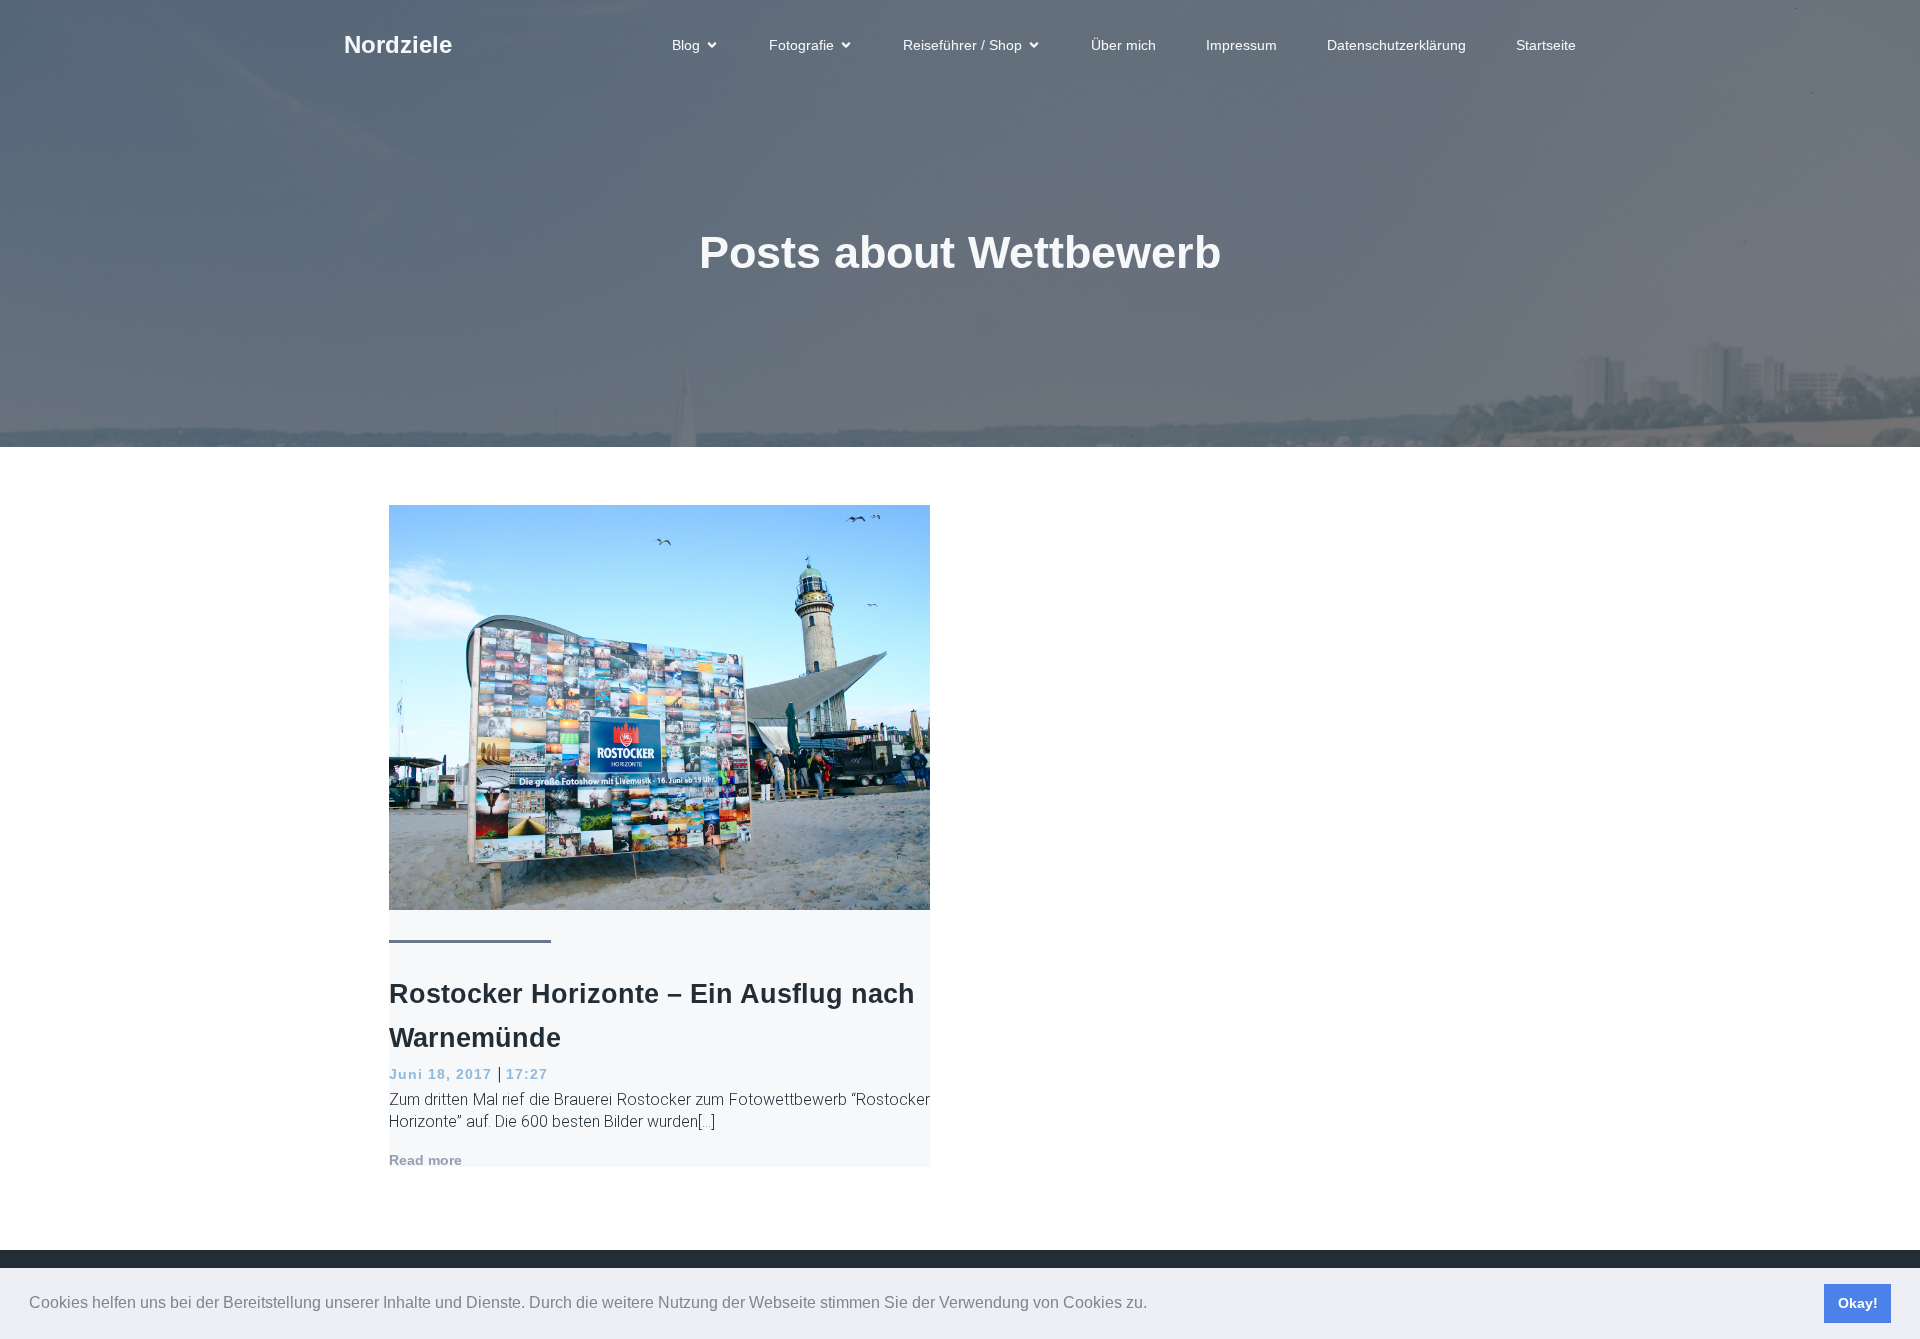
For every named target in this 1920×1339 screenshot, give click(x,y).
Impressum (1241, 45)
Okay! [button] (1858, 1303)
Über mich (1123, 45)
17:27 (527, 1074)
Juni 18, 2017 (440, 1074)
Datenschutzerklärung (1396, 45)
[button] (1154, 1305)
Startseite (1546, 45)
